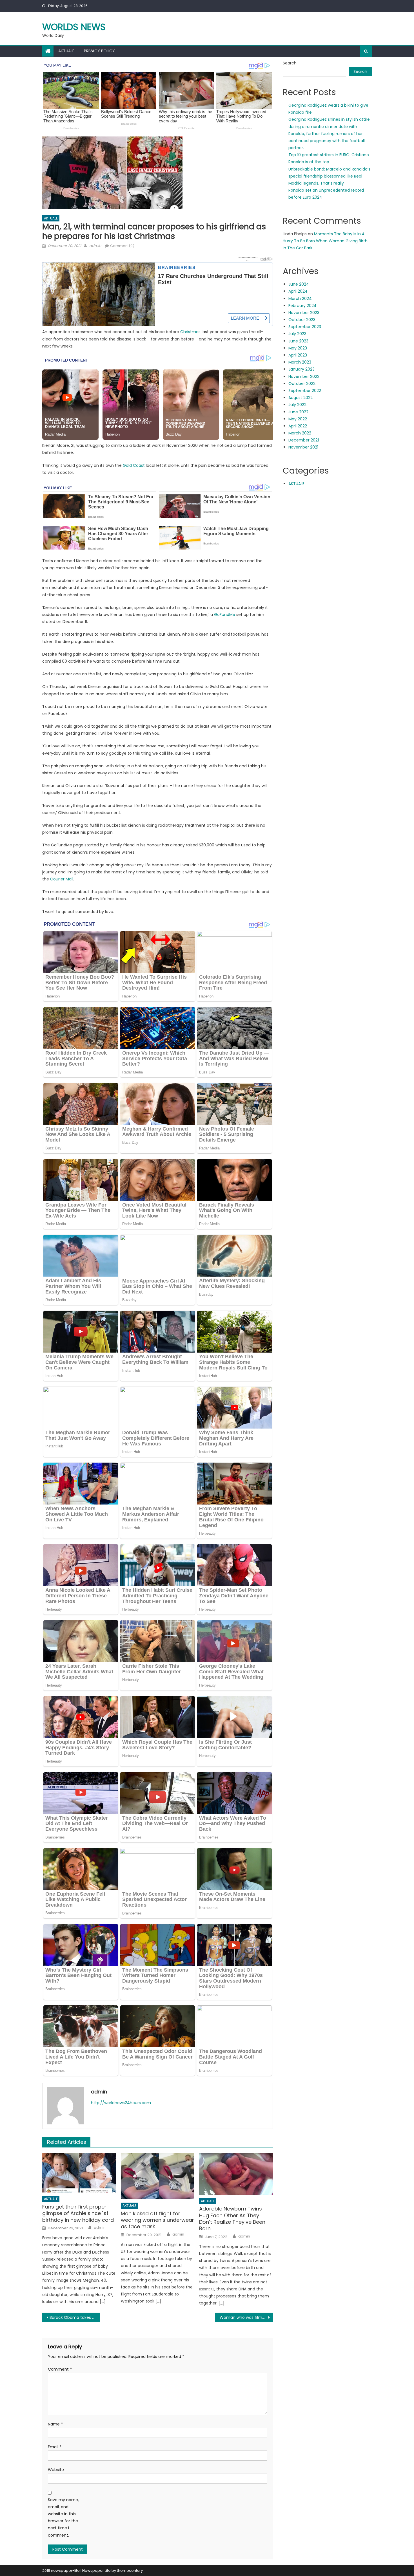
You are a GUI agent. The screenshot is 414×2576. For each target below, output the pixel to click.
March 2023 (300, 362)
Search (290, 63)
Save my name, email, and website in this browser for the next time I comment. (63, 2517)
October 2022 (302, 384)
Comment (60, 2369)
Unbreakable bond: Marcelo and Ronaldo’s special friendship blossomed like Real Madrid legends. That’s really (329, 176)
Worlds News (74, 27)
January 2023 (301, 369)
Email (55, 2447)
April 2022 (298, 426)
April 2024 (298, 291)
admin (95, 246)
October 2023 (302, 320)
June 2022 (298, 412)
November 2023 (304, 313)
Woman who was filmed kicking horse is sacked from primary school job (246, 2317)
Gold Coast (134, 465)
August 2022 (301, 398)
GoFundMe (225, 615)
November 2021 (303, 447)
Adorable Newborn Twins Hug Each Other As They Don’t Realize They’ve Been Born (232, 2219)
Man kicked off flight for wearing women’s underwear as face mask (157, 2220)
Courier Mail (62, 879)
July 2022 (297, 405)
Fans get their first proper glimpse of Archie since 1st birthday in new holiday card (78, 2213)
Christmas (190, 332)
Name (55, 2424)
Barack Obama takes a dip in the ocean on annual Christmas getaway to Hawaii (75, 2317)
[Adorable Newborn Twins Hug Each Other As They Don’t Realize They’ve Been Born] (236, 2174)
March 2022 (300, 433)
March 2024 (300, 299)
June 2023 (298, 341)
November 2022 (304, 376)
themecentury (130, 2571)
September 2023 (305, 327)
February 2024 (302, 306)
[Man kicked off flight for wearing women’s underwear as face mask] (158, 2176)
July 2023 (297, 334)
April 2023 (298, 355)
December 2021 (304, 440)
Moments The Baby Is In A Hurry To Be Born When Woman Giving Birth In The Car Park (325, 241)
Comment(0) (122, 246)
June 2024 (299, 284)
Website (56, 2470)
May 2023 (298, 348)
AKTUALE (66, 51)
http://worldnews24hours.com (121, 2103)
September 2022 (305, 391)
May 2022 (298, 419)
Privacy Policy (99, 51)
